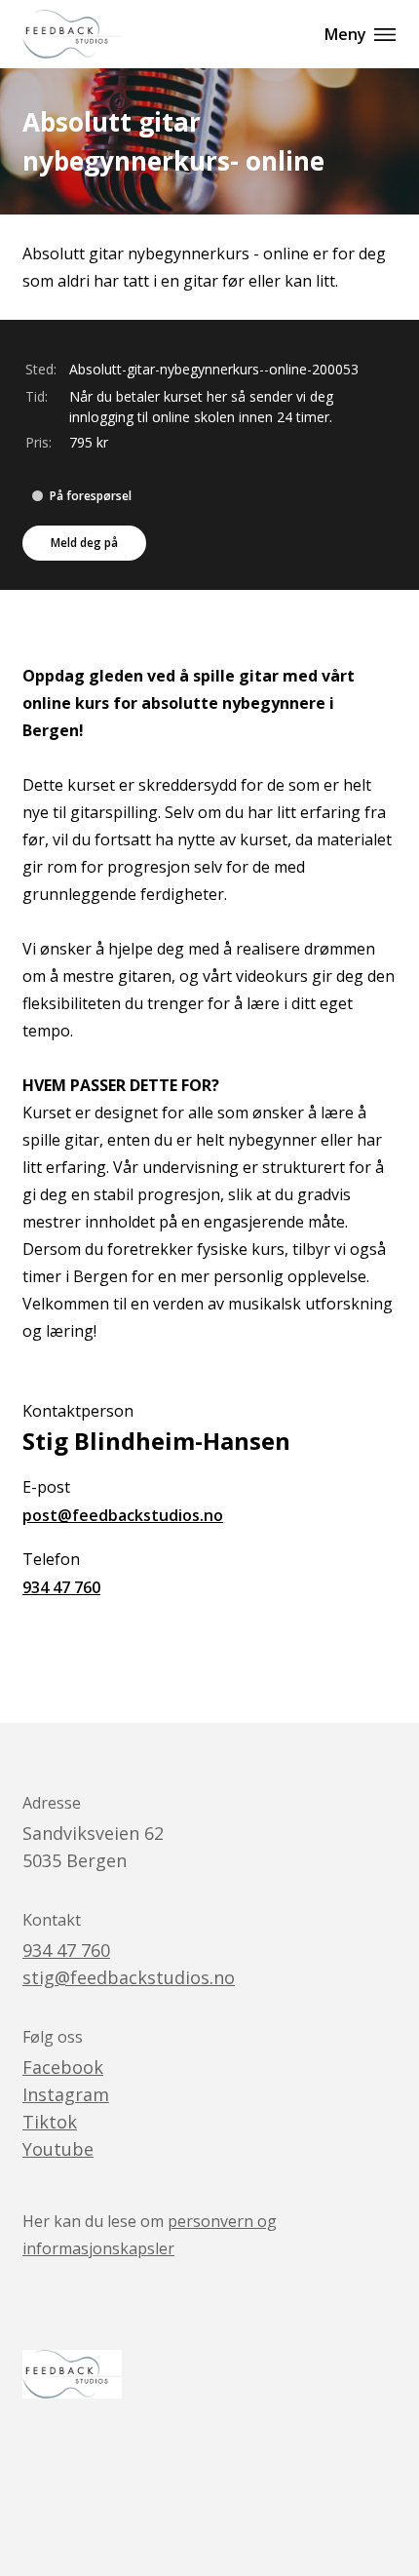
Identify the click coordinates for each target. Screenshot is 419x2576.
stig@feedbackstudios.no (129, 1977)
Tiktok (50, 2122)
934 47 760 (61, 1587)
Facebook (63, 2067)
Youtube (58, 2149)
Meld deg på (84, 543)
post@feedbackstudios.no (123, 1515)
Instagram (66, 2094)
